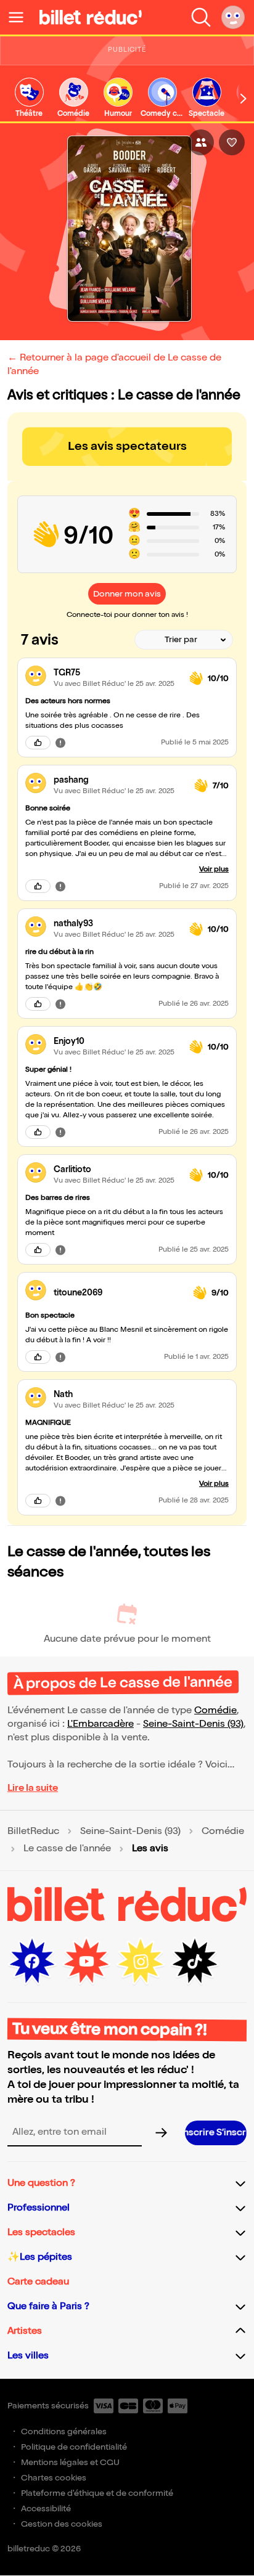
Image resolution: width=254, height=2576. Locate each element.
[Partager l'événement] (201, 142)
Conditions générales (64, 2431)
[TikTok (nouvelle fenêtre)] (195, 1962)
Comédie (215, 1710)
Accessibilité (46, 2509)
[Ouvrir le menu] (21, 17)
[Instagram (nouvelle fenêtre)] (141, 1962)
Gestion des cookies (62, 2524)
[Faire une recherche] (201, 17)
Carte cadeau (38, 2282)
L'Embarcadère (100, 1724)
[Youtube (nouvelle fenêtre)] (86, 1962)
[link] (29, 98)
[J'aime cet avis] (38, 743)
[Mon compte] (233, 17)
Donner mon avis (127, 594)
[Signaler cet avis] (60, 743)
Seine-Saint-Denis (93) (193, 1724)
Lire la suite (33, 1788)
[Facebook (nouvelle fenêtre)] (32, 1962)
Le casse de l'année (67, 1849)
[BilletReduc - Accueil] (91, 17)
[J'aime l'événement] (232, 142)
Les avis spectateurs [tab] (127, 446)
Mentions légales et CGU (70, 2462)
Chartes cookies (54, 2478)
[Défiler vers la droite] (244, 99)
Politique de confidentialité (74, 2447)
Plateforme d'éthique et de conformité (97, 2493)
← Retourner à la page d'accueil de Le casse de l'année (114, 365)
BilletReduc (33, 1832)
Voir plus (214, 869)
